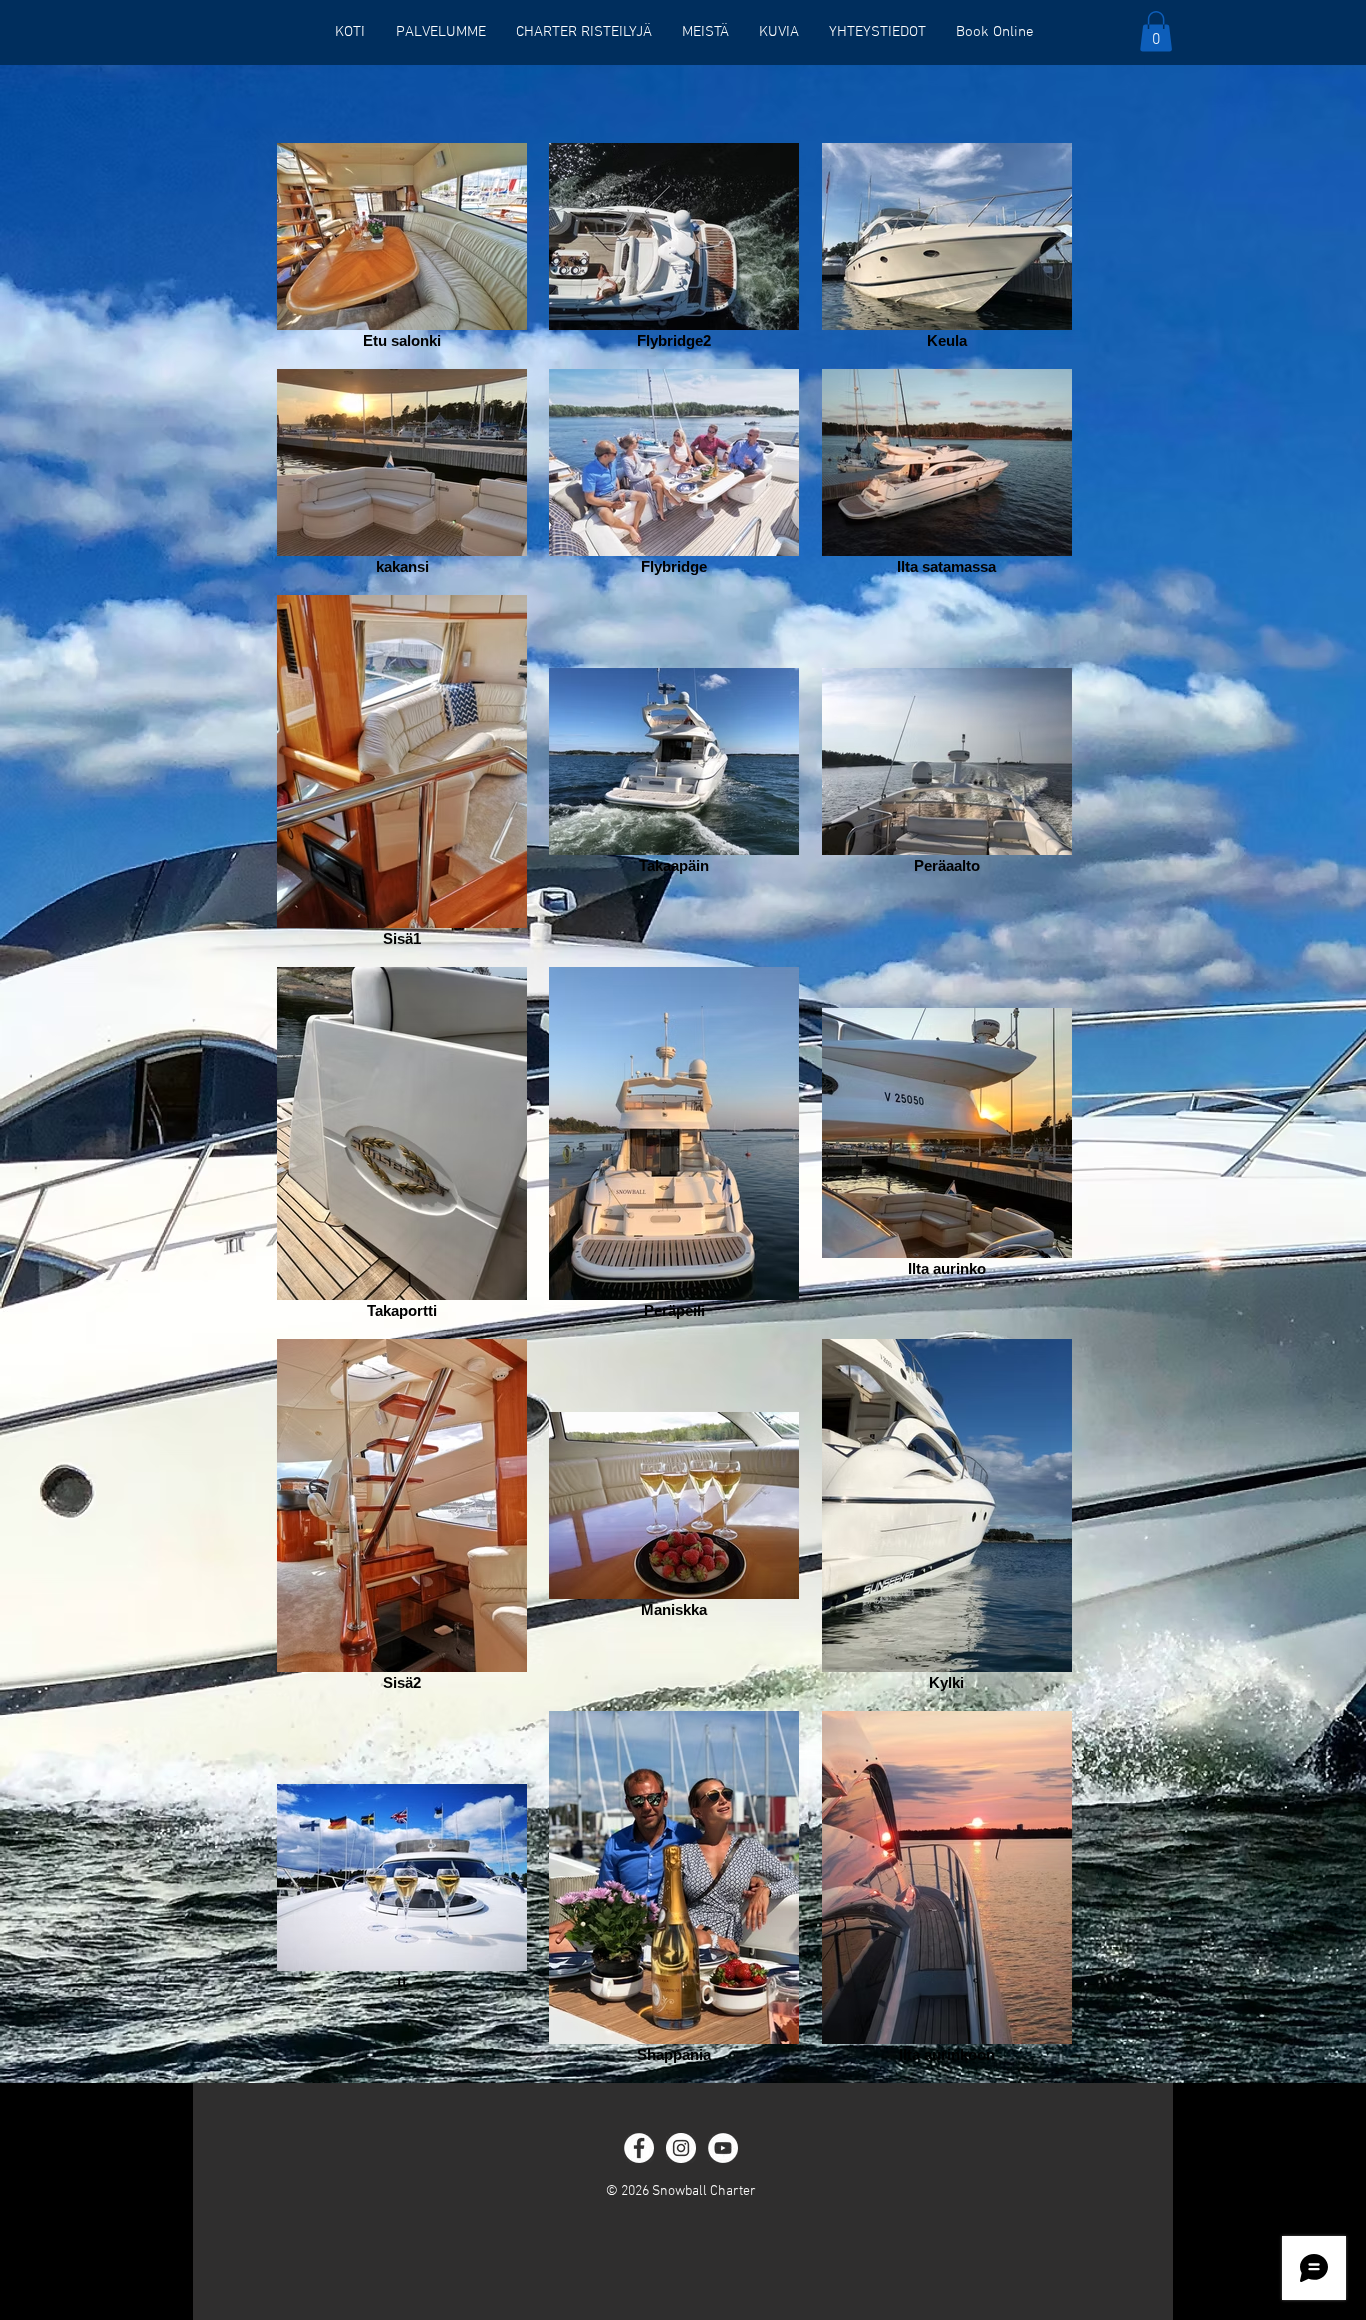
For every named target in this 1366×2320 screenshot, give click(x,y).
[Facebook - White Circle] (639, 2148)
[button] (1156, 31)
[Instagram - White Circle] (681, 2148)
